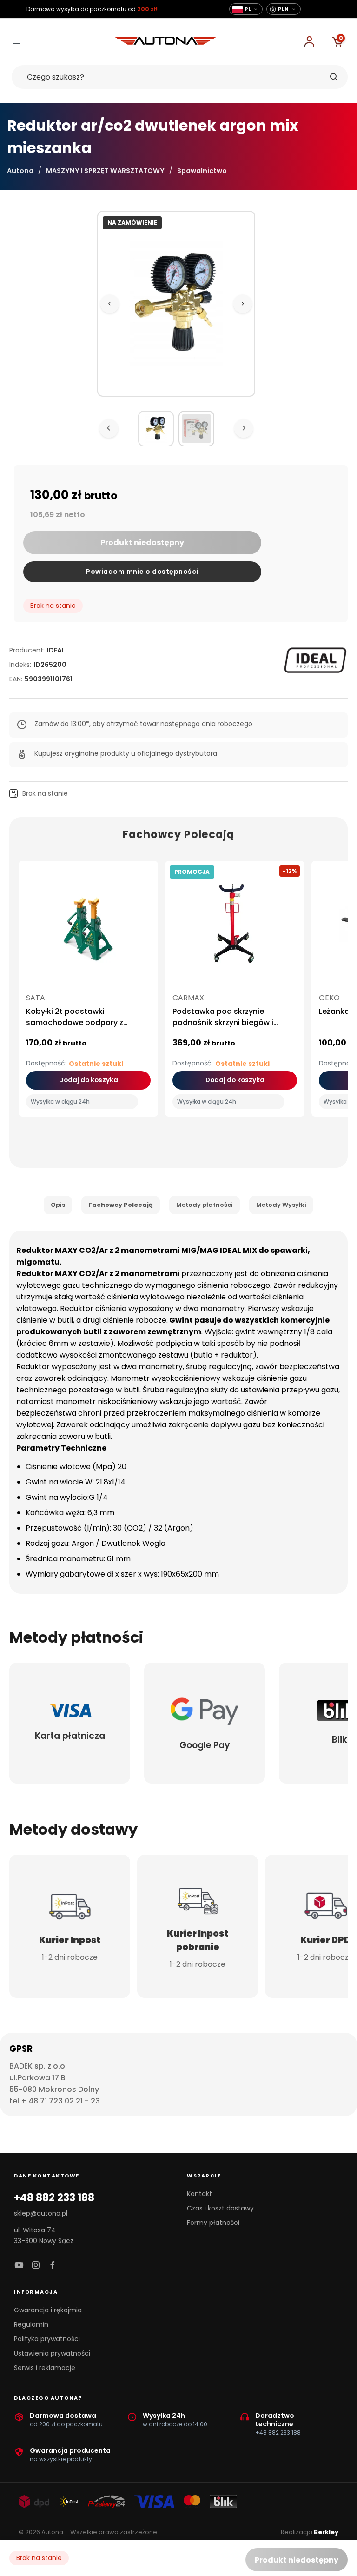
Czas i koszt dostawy (220, 2208)
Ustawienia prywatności (52, 2353)
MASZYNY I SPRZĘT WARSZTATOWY (105, 171)
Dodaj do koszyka (89, 1080)
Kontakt (199, 2194)
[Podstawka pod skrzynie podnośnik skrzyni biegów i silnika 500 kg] (235, 928)
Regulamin (31, 2324)
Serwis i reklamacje (45, 2368)
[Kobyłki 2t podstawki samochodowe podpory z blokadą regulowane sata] (88, 928)
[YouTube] (19, 2266)
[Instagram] (36, 2266)
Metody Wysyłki (281, 1205)
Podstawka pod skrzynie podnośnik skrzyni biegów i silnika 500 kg (223, 1022)
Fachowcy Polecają (121, 1205)
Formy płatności (213, 2223)
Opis (58, 1205)
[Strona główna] (165, 42)
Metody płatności (205, 1205)
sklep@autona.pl (41, 2213)
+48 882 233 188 (54, 2198)
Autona (20, 171)
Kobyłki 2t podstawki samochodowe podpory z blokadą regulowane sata (75, 1022)
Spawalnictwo (202, 171)
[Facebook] (53, 2266)
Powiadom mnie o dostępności (142, 572)
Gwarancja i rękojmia (48, 2310)
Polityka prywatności (47, 2339)
